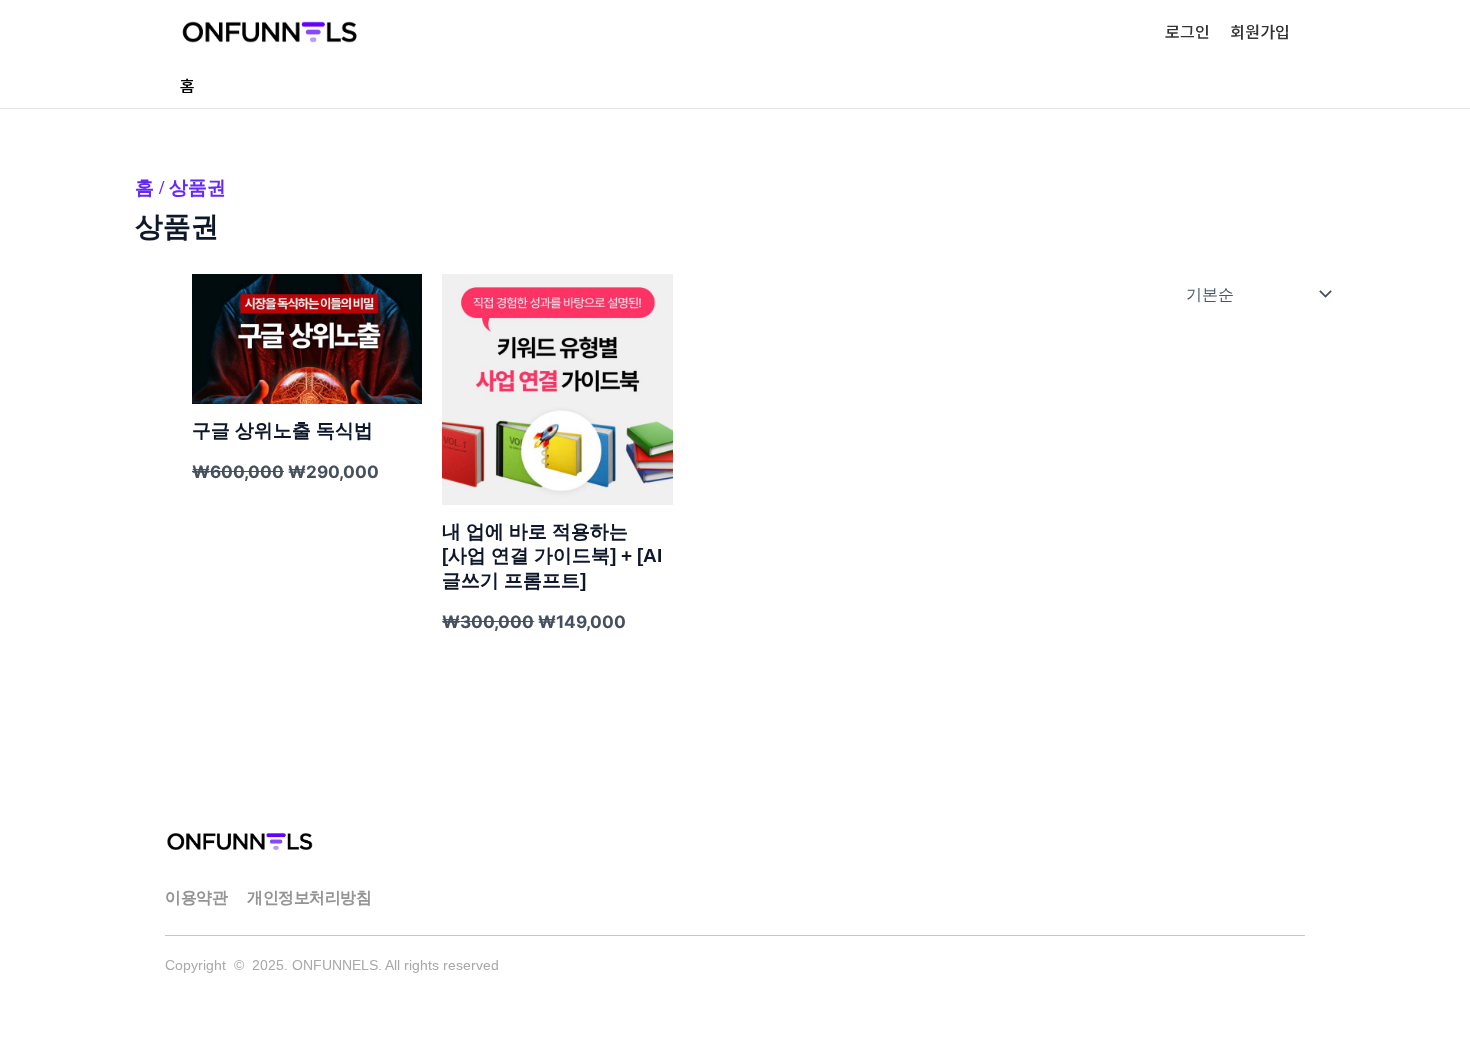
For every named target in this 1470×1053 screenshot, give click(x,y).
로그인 (1187, 31)
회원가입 (1260, 31)
